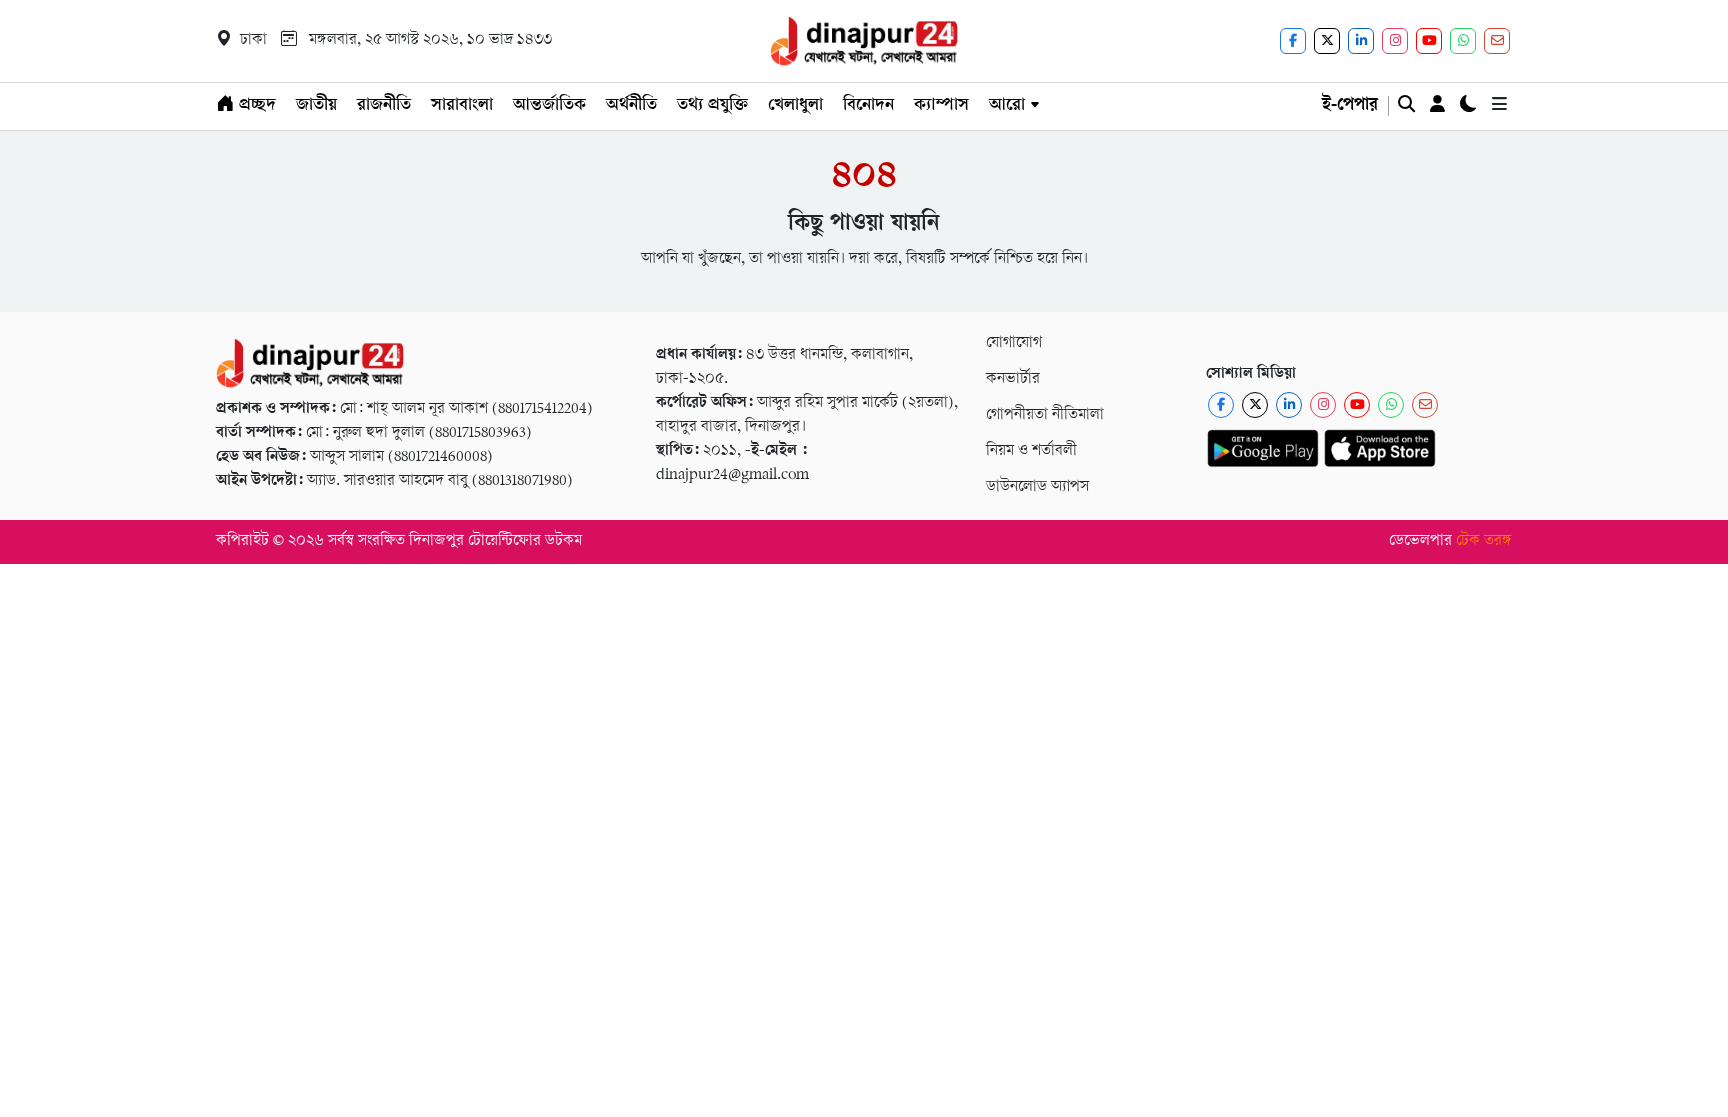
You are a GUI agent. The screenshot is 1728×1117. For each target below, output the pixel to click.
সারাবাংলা (462, 106)
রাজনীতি (384, 106)
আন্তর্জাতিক (549, 106)
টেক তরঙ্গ (1484, 541)
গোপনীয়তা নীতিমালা (1045, 415)
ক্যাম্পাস (941, 106)
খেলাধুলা (795, 106)
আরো (1007, 106)
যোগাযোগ (1014, 343)
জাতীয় (316, 106)
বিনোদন (868, 106)
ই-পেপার (1350, 106)
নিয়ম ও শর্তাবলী (1031, 451)
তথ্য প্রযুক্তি (712, 106)
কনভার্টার (1013, 379)
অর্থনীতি (631, 106)
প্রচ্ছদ (255, 106)
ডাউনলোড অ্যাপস (1037, 487)
